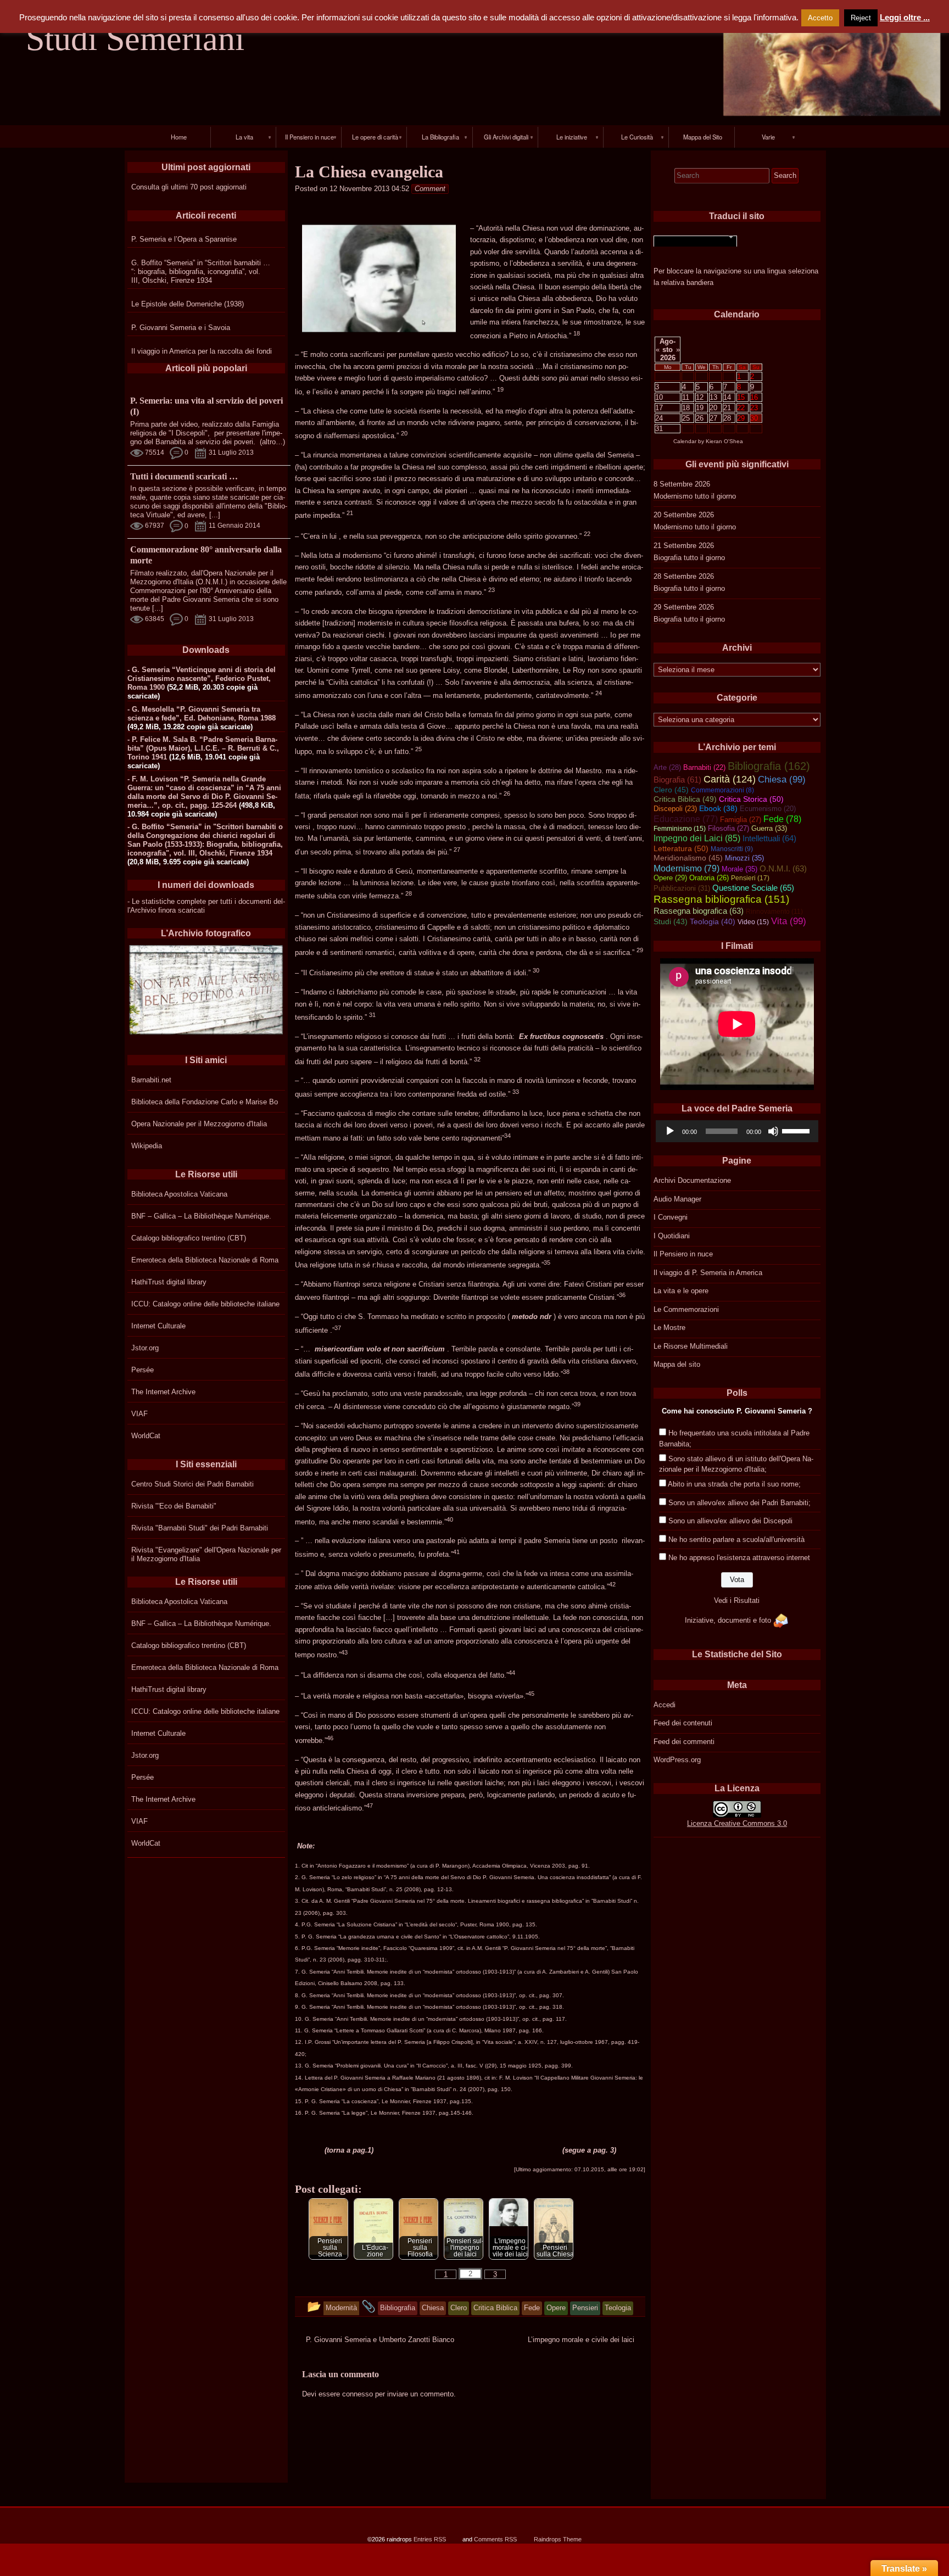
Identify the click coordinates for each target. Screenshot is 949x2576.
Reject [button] (861, 18)
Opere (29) (670, 878)
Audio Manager (677, 1199)
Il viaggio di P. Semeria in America (708, 1273)
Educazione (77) (686, 819)
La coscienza (360, 2101)
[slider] (797, 1130)
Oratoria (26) (709, 878)
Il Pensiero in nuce (683, 1254)
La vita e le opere (681, 1291)
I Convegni (671, 1217)
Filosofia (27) (729, 828)
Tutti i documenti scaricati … (184, 476)
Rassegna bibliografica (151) (721, 899)
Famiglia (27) (741, 820)
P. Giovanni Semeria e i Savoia (181, 328)
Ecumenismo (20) (768, 809)
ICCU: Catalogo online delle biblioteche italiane (205, 1304)
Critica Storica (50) (751, 799)
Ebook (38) (718, 809)
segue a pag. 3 (589, 2150)
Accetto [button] (820, 18)
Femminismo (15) (680, 829)
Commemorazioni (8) (722, 790)
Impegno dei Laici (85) (697, 838)
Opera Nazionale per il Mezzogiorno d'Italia (199, 1124)
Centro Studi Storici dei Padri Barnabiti (192, 1484)
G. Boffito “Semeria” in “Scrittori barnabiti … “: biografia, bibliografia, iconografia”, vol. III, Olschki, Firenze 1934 (201, 272)
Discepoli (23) (675, 809)
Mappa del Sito (703, 137)
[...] (215, 515)
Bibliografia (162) (769, 766)
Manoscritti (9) (732, 849)
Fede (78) (782, 819)
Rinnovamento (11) (774, 912)
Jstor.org (145, 1348)
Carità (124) (730, 779)
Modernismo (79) (686, 868)
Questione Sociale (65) (753, 888)
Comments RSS (495, 2539)
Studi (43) (671, 921)
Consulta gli (150, 187)
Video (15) (753, 922)
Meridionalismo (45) (688, 858)
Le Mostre (669, 1328)
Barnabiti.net (151, 1080)
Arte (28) (667, 767)
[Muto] (773, 1131)
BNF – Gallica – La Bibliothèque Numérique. (201, 1216)
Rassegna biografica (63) (699, 911)
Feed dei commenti (684, 1742)
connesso (358, 2394)
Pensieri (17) (750, 878)
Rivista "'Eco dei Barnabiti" (174, 1506)
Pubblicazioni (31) (682, 888)
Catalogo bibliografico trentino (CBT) (189, 1238)
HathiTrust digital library (169, 1282)
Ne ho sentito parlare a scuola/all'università (736, 1540)
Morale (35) (739, 869)
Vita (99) (789, 921)
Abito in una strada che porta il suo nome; (734, 1484)
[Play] (670, 1131)
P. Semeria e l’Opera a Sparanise (184, 239)
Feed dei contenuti (683, 1723)
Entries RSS (430, 2539)
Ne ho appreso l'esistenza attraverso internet (739, 1558)
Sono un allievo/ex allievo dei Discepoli (730, 1521)
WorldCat (146, 1436)
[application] (737, 1131)
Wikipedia (147, 1146)
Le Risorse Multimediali (691, 1346)
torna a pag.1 (349, 2150)
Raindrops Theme (558, 2539)
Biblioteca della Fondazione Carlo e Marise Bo (205, 1102)
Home (179, 137)
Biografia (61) (677, 780)
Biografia (668, 558)
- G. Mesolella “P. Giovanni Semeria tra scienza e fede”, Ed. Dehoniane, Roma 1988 (202, 714)
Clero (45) (671, 790)
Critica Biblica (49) (685, 799)
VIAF (139, 1414)
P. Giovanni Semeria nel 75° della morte (555, 1948)
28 (727, 418)
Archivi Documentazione (692, 1180)
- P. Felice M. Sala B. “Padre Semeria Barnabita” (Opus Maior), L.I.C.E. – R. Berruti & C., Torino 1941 (203, 748)
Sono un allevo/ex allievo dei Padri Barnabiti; (739, 1503)
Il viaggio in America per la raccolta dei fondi (202, 351)
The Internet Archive (163, 1392)
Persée (143, 1370)
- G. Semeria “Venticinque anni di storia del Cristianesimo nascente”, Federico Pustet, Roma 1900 (202, 678)
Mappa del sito (677, 1364)
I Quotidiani (672, 1236)
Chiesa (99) (782, 779)
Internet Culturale (158, 1326)
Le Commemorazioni (686, 1309)
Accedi (665, 1705)
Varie (768, 137)
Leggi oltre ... (905, 17)
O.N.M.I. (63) (783, 869)
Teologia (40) (713, 922)
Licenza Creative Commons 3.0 (737, 1823)
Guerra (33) (769, 828)
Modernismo (673, 496)
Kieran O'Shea (724, 441)
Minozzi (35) (744, 858)
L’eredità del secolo (431, 1924)
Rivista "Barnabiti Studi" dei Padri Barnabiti (200, 1528)
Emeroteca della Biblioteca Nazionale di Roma (205, 1260)
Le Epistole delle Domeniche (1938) (188, 304)
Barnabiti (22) (704, 767)
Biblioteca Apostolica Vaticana (179, 1194)
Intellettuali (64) (769, 839)
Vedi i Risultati (737, 1600)
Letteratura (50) (681, 848)
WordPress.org (677, 1760)
